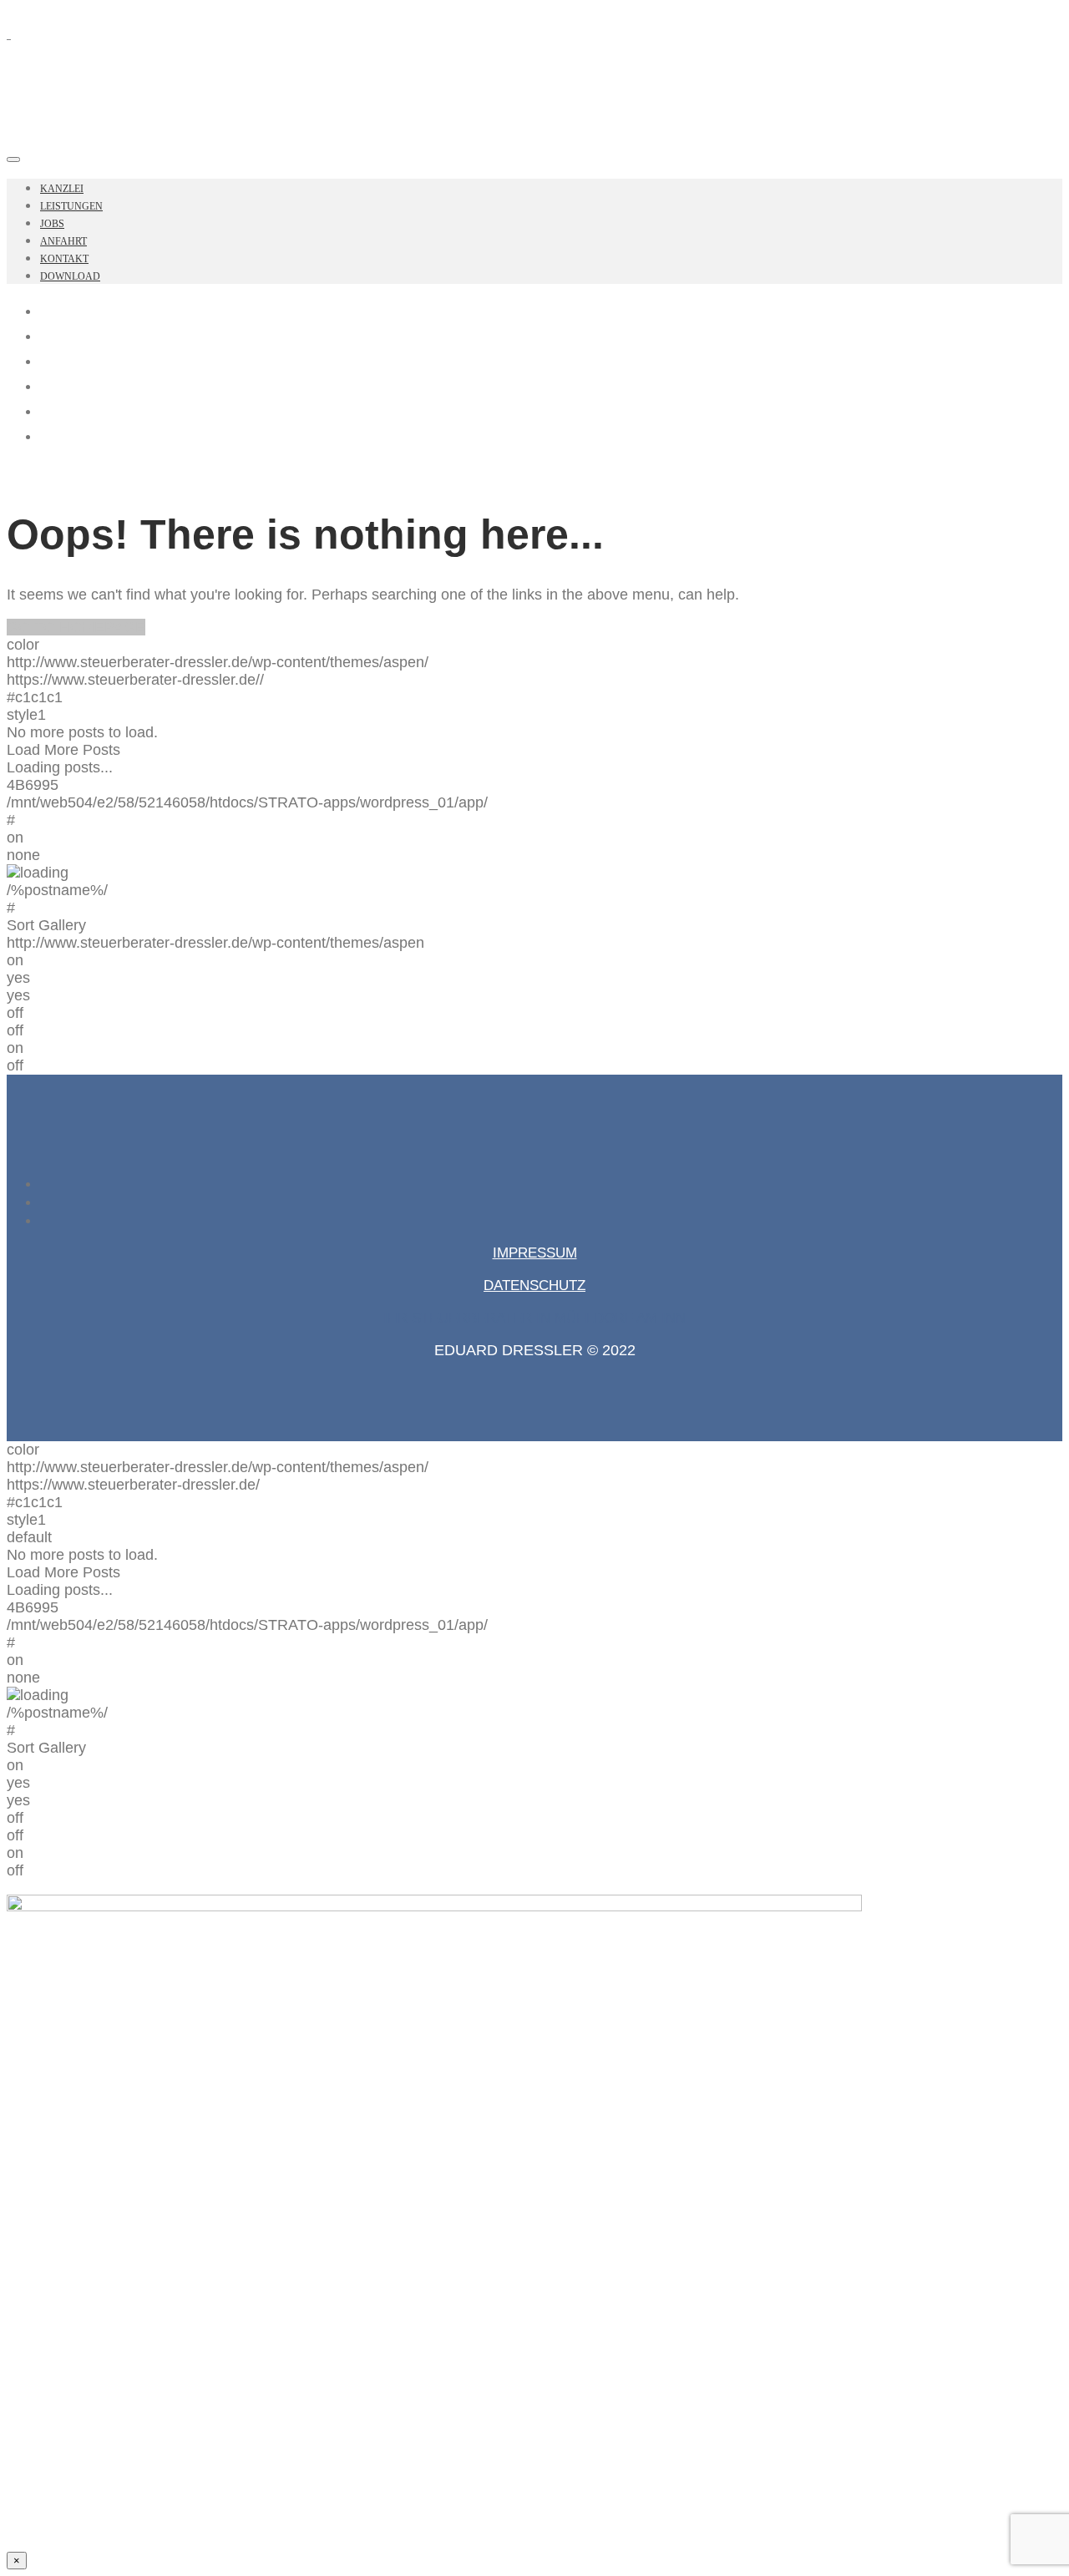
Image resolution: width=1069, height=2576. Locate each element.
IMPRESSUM (535, 1253)
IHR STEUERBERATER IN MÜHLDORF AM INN (534, 1318)
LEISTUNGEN (71, 206)
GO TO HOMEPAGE (76, 627)
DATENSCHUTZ (534, 1285)
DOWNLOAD (70, 276)
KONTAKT (64, 259)
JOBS (52, 224)
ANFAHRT (63, 241)
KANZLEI (62, 189)
